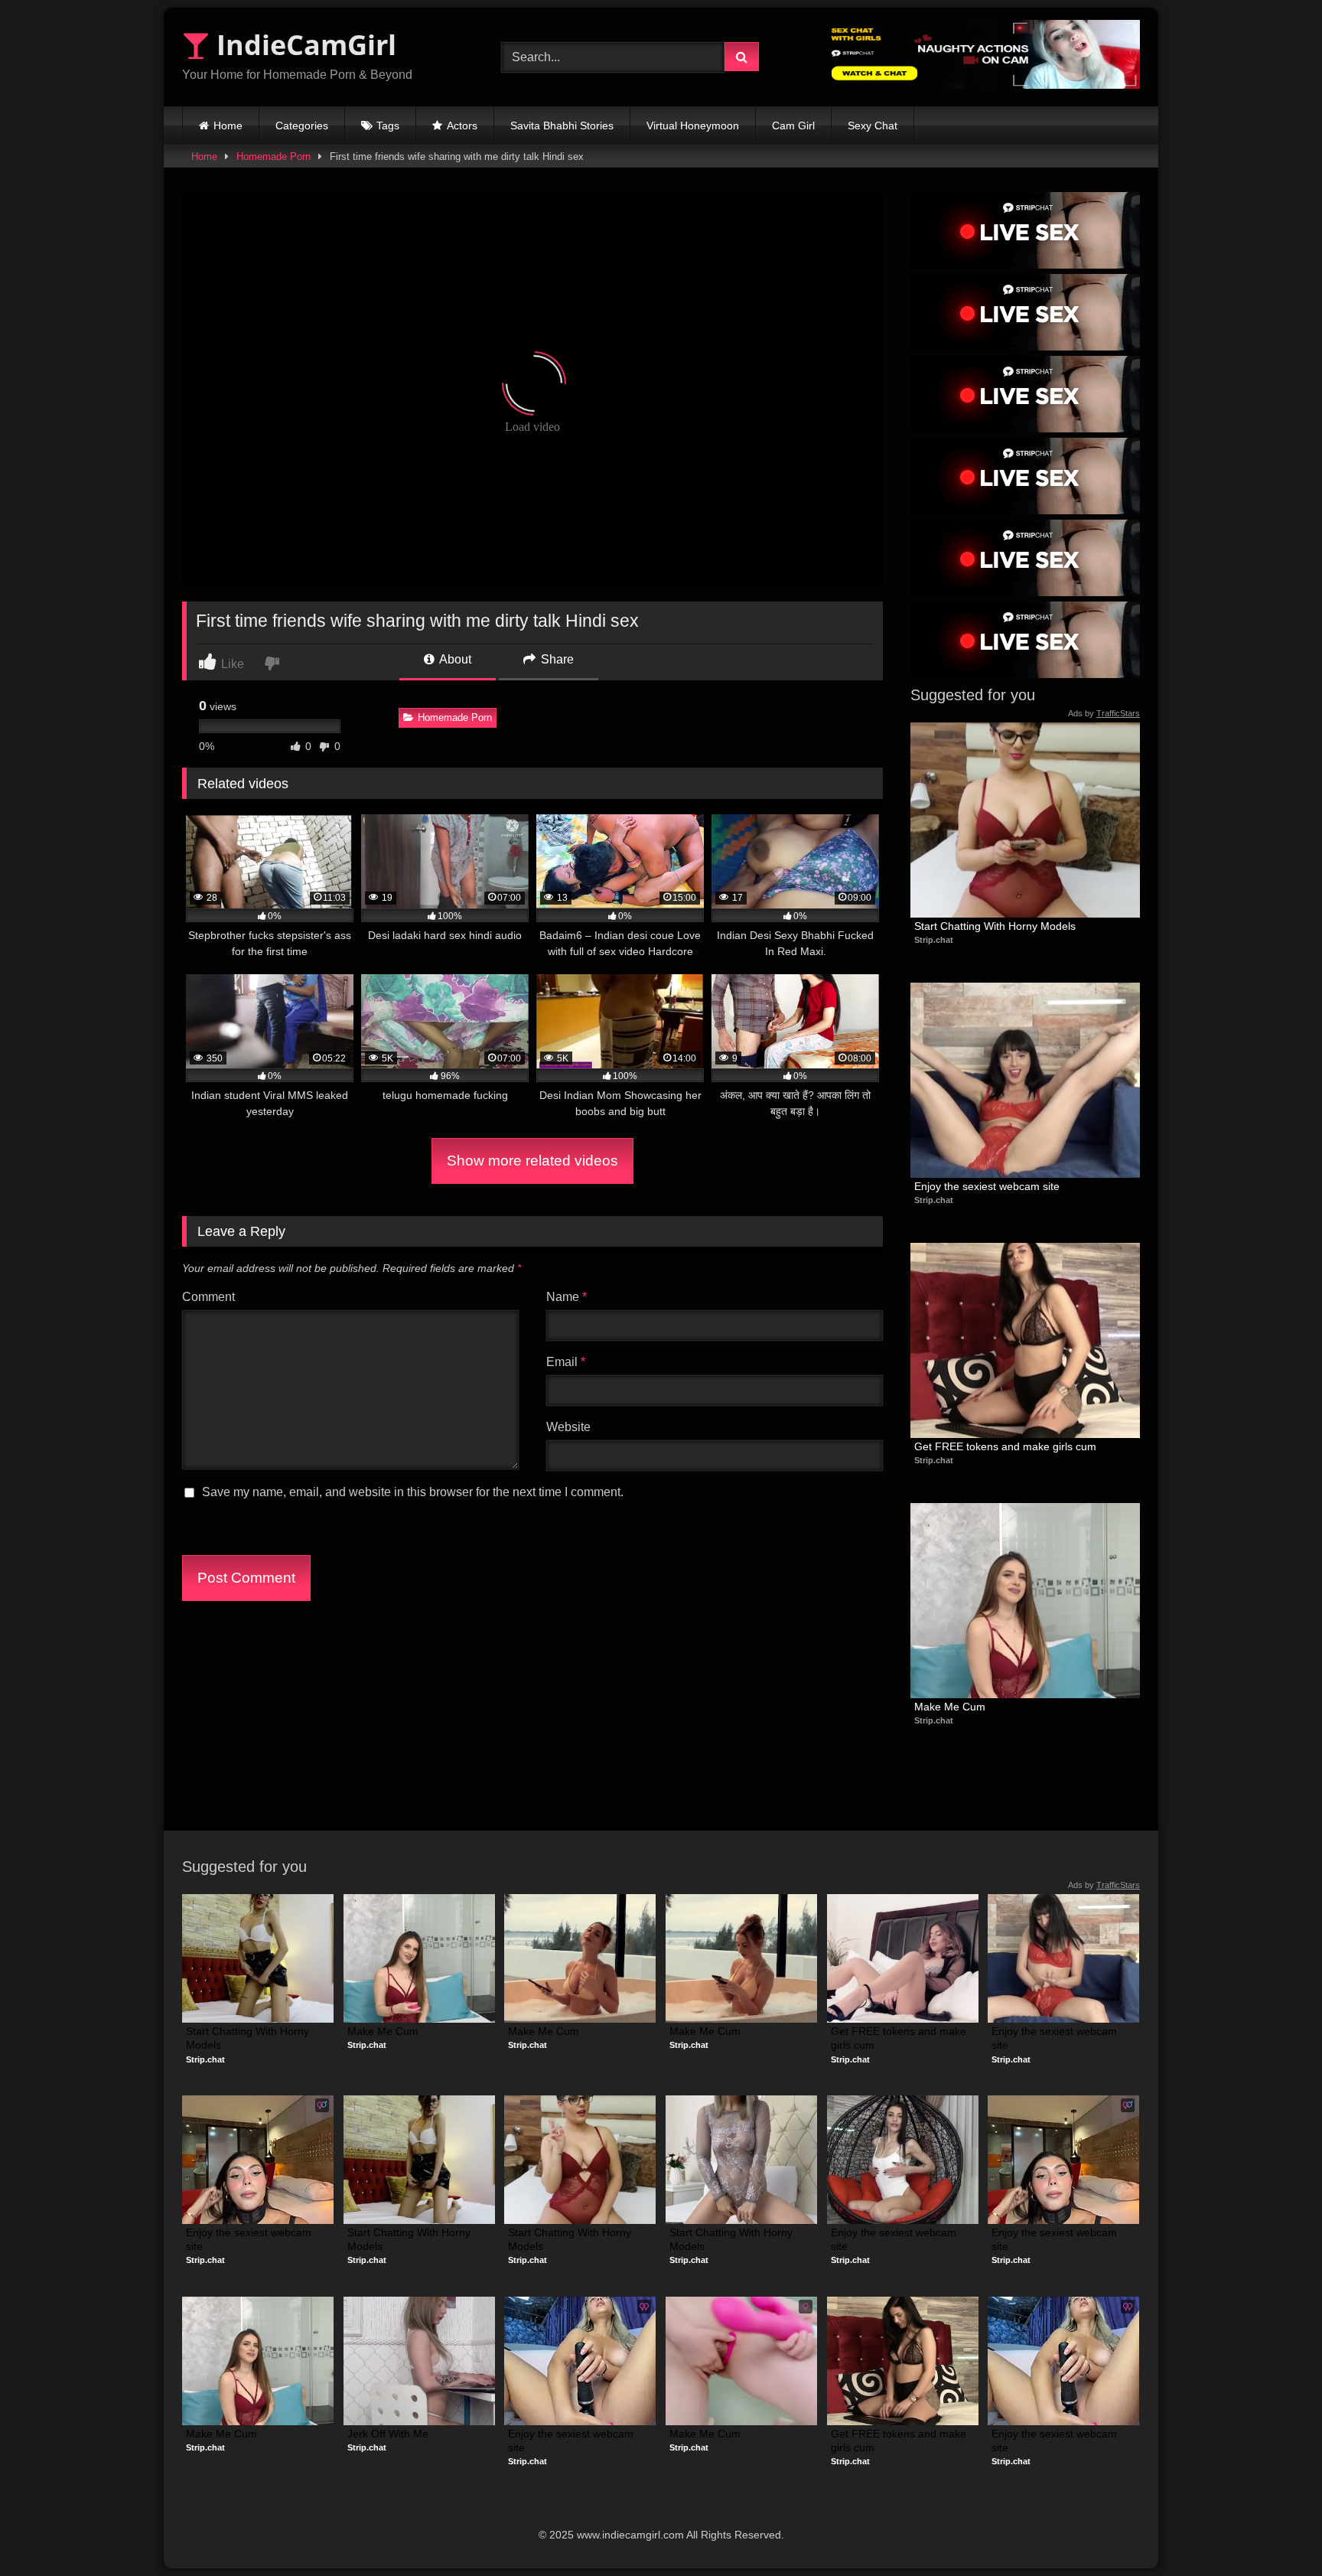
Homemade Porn (274, 157)
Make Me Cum (950, 1707)
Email (566, 1362)
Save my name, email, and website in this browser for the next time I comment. (413, 1492)
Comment (208, 1297)
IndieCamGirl (303, 45)
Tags (388, 126)
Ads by (1104, 713)
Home (228, 126)
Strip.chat (934, 940)
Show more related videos (532, 1161)
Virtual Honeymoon (693, 126)
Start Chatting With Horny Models (995, 926)
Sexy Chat (873, 126)
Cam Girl (793, 126)
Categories (302, 126)
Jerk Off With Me (388, 2434)
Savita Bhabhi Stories (562, 126)
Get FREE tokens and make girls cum (1005, 1446)
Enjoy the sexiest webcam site (987, 1186)
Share (556, 659)
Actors (462, 126)
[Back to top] (1275, 2530)
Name (567, 1297)
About (454, 659)
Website (568, 1427)
